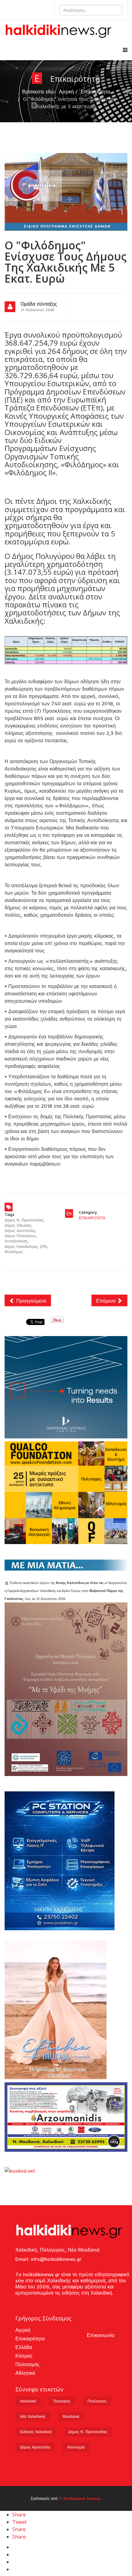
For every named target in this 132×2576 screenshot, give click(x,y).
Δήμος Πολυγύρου (20, 1236)
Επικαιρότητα (95, 92)
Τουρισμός (62, 2401)
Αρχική (66, 92)
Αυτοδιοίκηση (16, 1241)
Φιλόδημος (14, 1252)
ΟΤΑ (43, 1247)
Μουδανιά (71, 2416)
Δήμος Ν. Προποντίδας (24, 1220)
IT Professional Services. (80, 2498)
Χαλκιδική (28, 2401)
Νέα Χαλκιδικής (33, 2416)
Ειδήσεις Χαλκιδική (36, 2432)
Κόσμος (24, 2356)
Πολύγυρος (97, 2401)
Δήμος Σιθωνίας (18, 1225)
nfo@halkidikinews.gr (57, 2259)
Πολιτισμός (27, 2364)
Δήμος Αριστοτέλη (20, 1231)
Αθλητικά (25, 2373)
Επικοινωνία (101, 2335)
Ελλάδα (24, 2347)
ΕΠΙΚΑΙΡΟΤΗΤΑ (92, 1218)
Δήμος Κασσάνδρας (21, 1247)
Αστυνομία (76, 2447)
